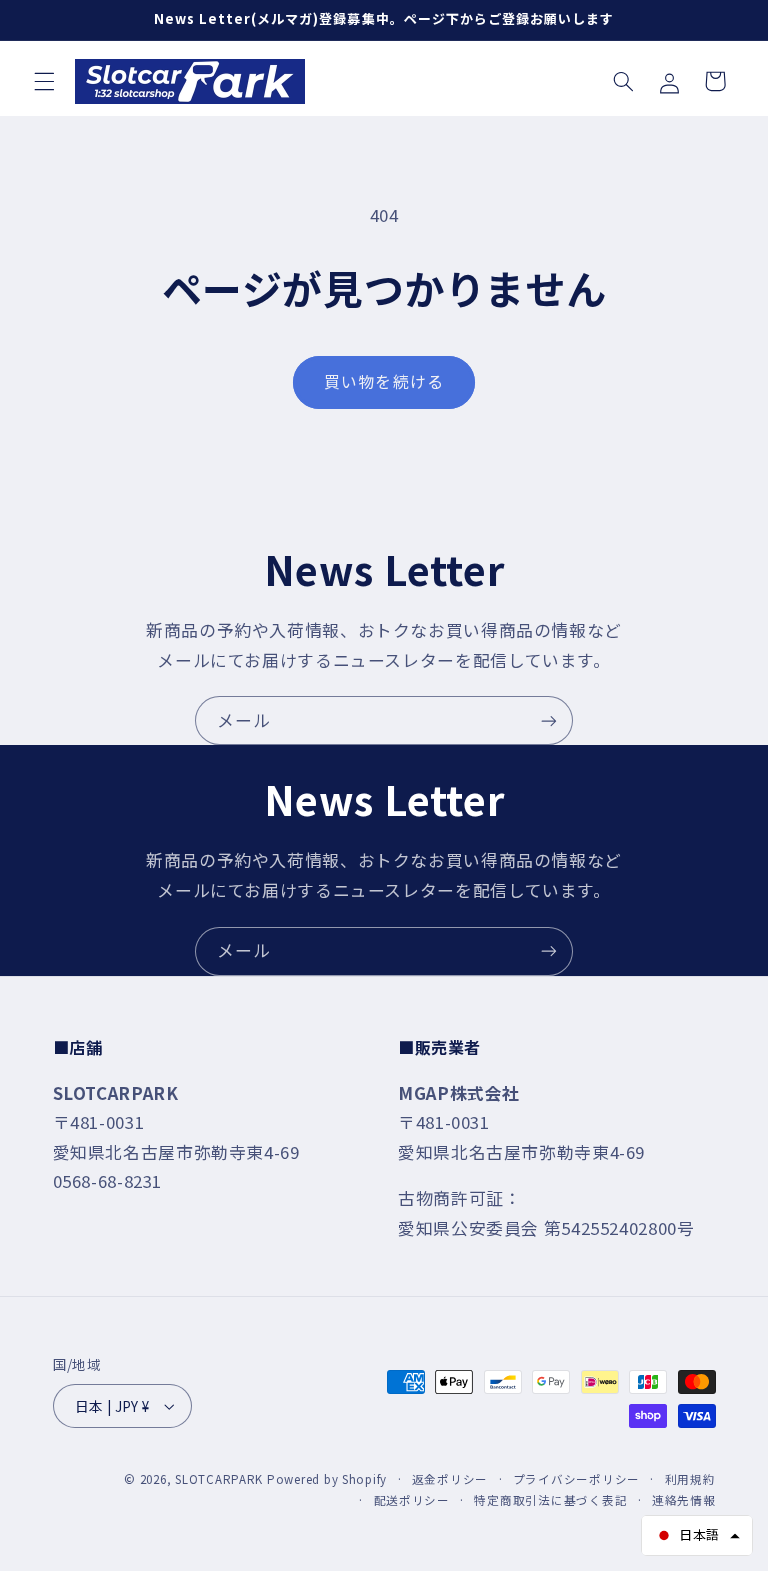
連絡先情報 (684, 1500)
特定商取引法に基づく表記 (550, 1500)
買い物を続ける (383, 381)
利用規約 (690, 1479)
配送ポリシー (412, 1500)
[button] (44, 81)
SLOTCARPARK (219, 1479)
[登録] (549, 720)
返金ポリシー (450, 1479)
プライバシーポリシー (576, 1479)
